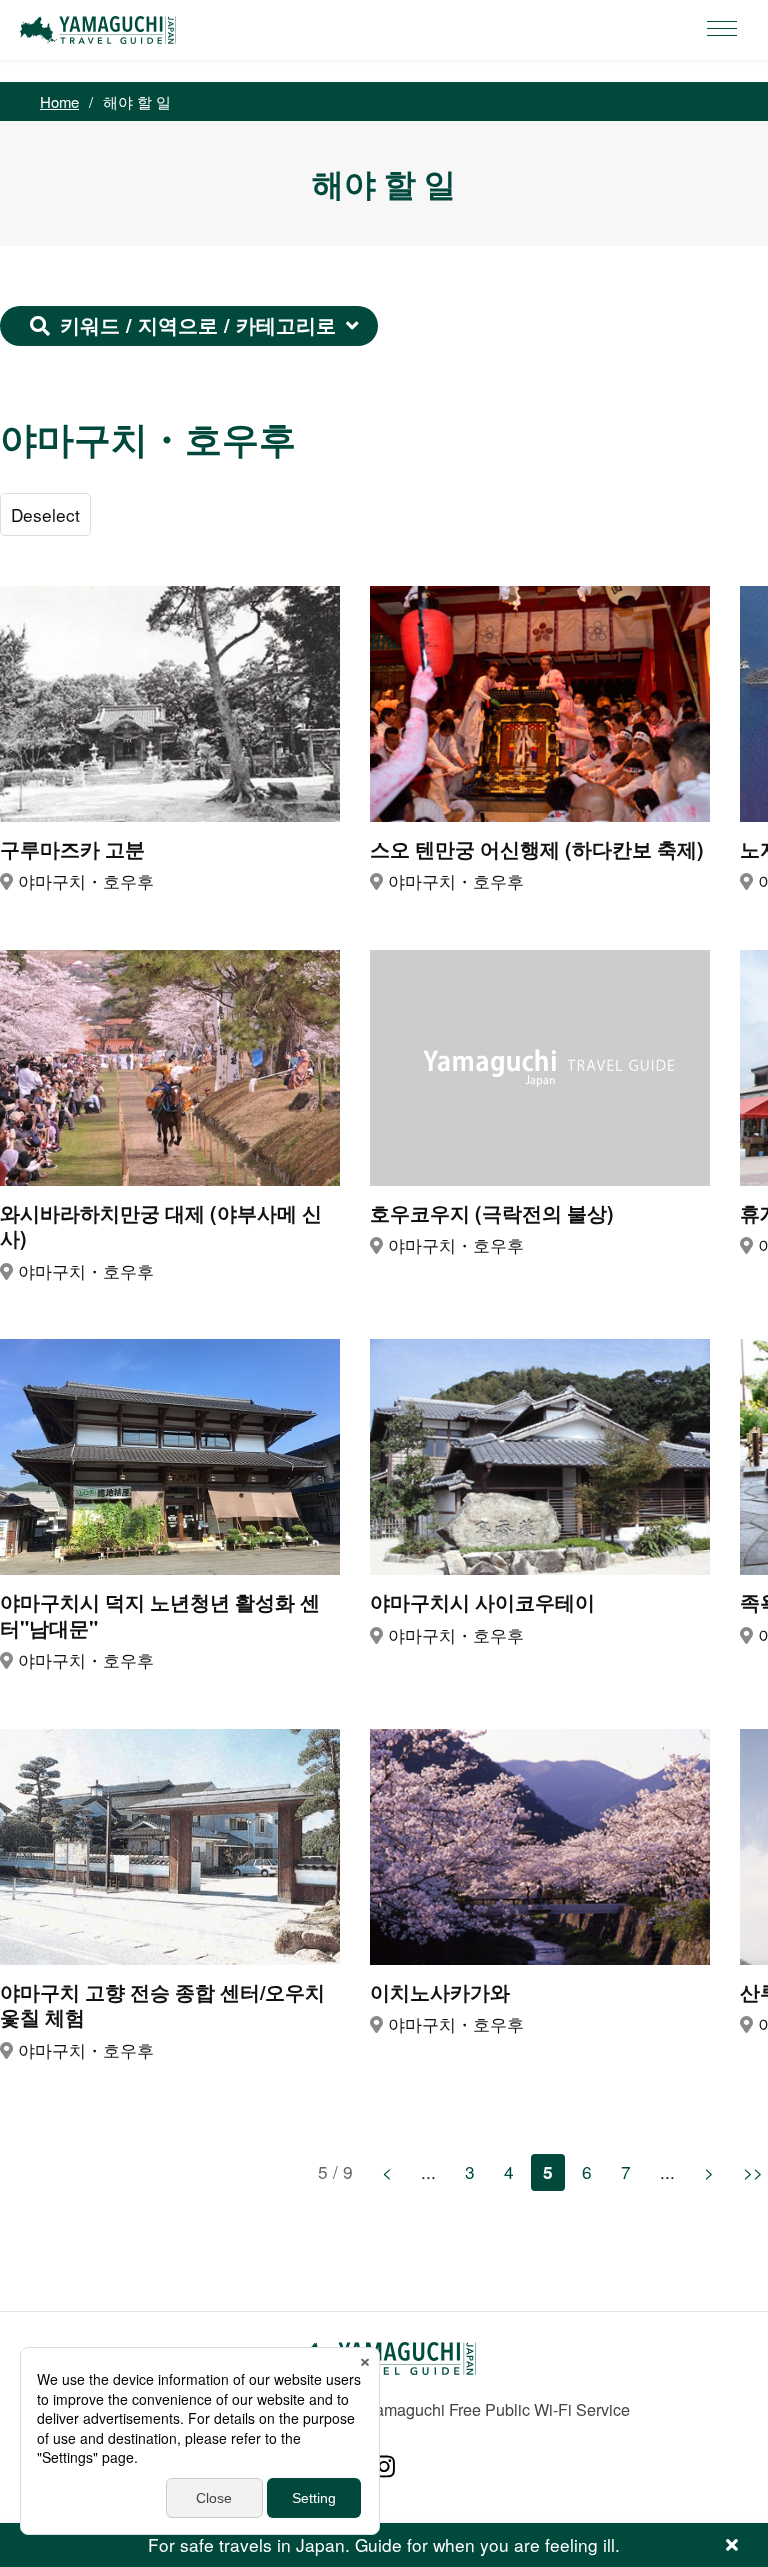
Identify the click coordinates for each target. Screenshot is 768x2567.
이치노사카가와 (440, 1992)
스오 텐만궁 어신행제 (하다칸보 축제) (537, 849)
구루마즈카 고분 (72, 849)
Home (59, 101)
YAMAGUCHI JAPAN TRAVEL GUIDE (101, 30)
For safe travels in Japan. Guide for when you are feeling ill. (384, 2544)
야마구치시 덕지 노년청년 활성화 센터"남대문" (160, 1615)
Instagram (384, 2466)
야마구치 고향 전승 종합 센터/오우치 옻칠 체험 (162, 2005)
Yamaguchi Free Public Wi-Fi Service (497, 2409)
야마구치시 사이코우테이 (482, 1602)
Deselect (45, 514)
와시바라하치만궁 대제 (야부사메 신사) (161, 1226)
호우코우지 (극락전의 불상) (492, 1213)
